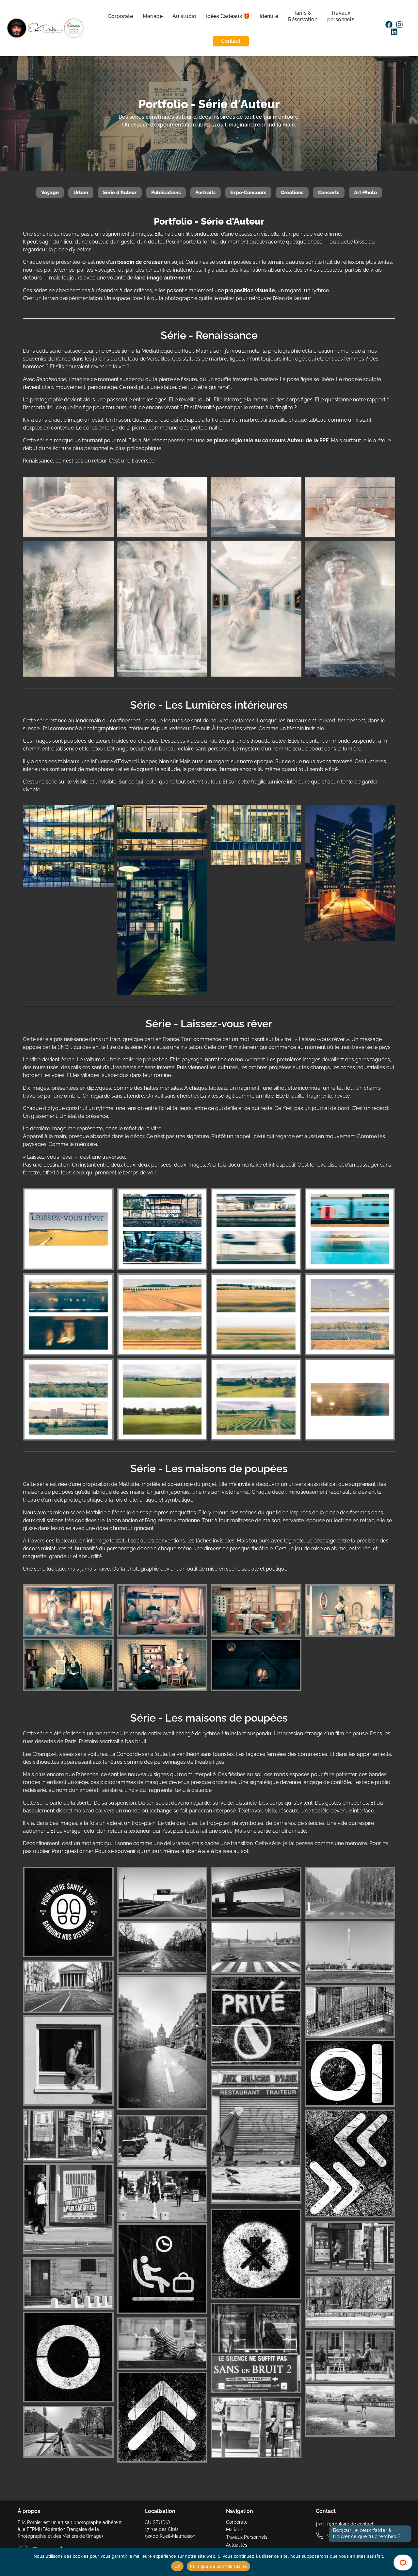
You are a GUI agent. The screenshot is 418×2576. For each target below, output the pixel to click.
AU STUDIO (158, 2522)
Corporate (120, 16)
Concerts (329, 193)
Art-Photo (365, 193)
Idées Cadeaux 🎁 (228, 16)
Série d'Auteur (120, 193)
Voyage (50, 193)
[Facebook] (389, 25)
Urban (81, 193)
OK (177, 2566)
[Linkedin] (394, 32)
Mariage (152, 16)
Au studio (184, 16)
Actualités (237, 2545)
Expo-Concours (248, 193)
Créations (292, 193)
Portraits (205, 193)
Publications (166, 193)
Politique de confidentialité (218, 2566)
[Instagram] (399, 25)
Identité (269, 16)
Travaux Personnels (247, 2537)
